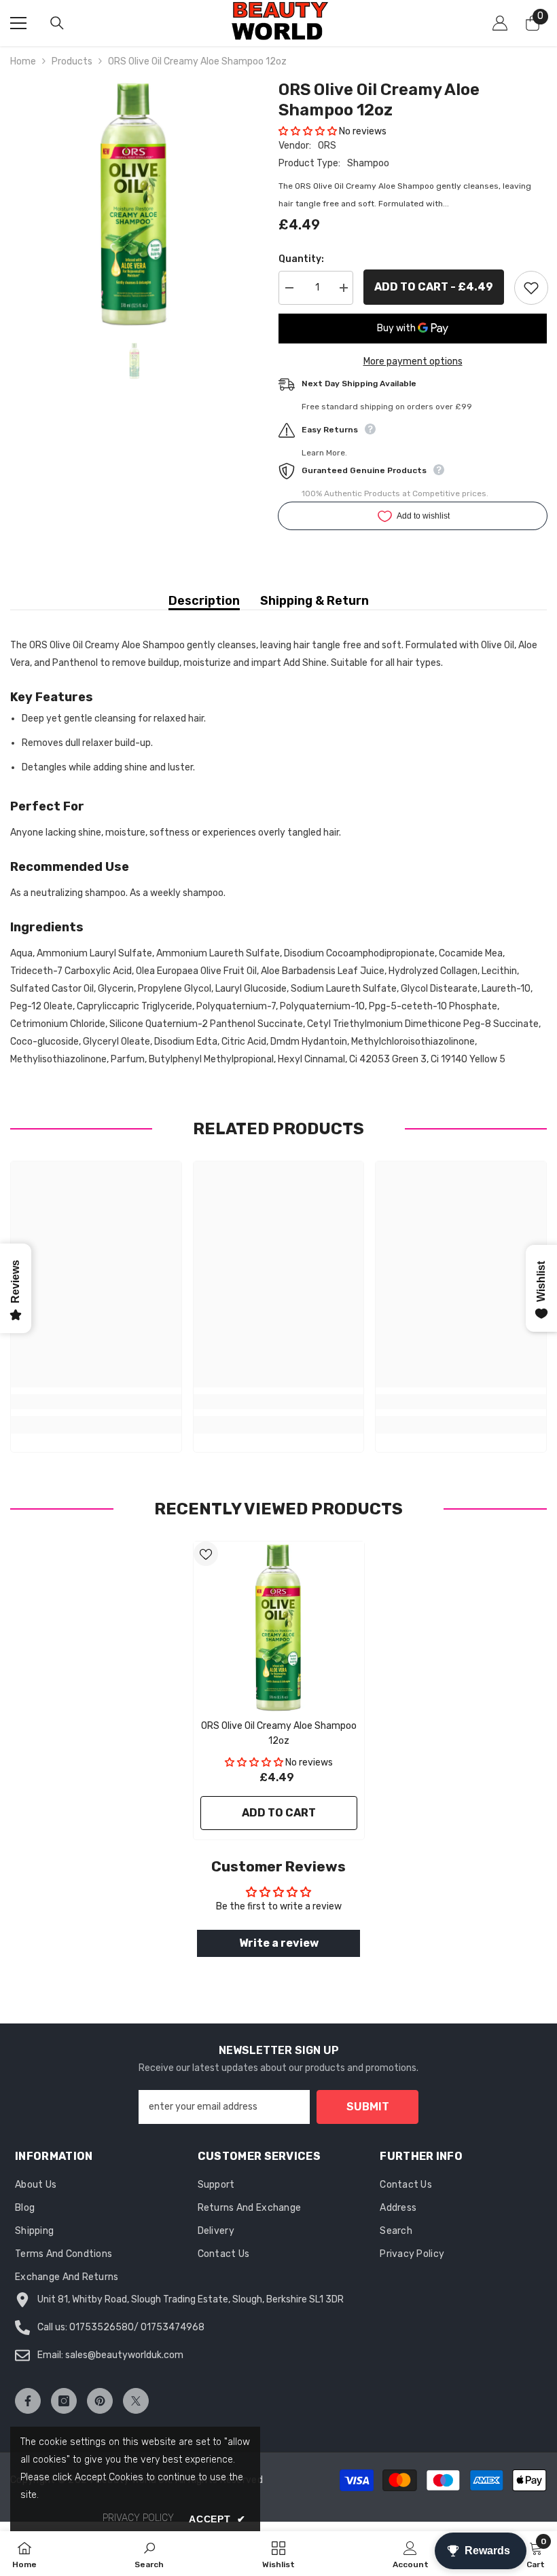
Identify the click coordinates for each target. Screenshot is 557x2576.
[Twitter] (136, 2401)
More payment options (413, 361)
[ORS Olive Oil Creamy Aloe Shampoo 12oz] (279, 1627)
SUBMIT (368, 2107)
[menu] (18, 23)
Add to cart (279, 1813)
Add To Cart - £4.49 (434, 287)
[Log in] (500, 23)
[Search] (57, 23)
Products (72, 61)
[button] (308, 131)
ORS (327, 146)
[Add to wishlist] (531, 288)
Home (23, 61)
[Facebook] (28, 2401)
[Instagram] (64, 2401)
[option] (134, 203)
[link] (96, 1402)
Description (204, 601)
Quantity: (301, 259)
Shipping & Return (315, 601)
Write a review (279, 1943)
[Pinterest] (100, 2401)
